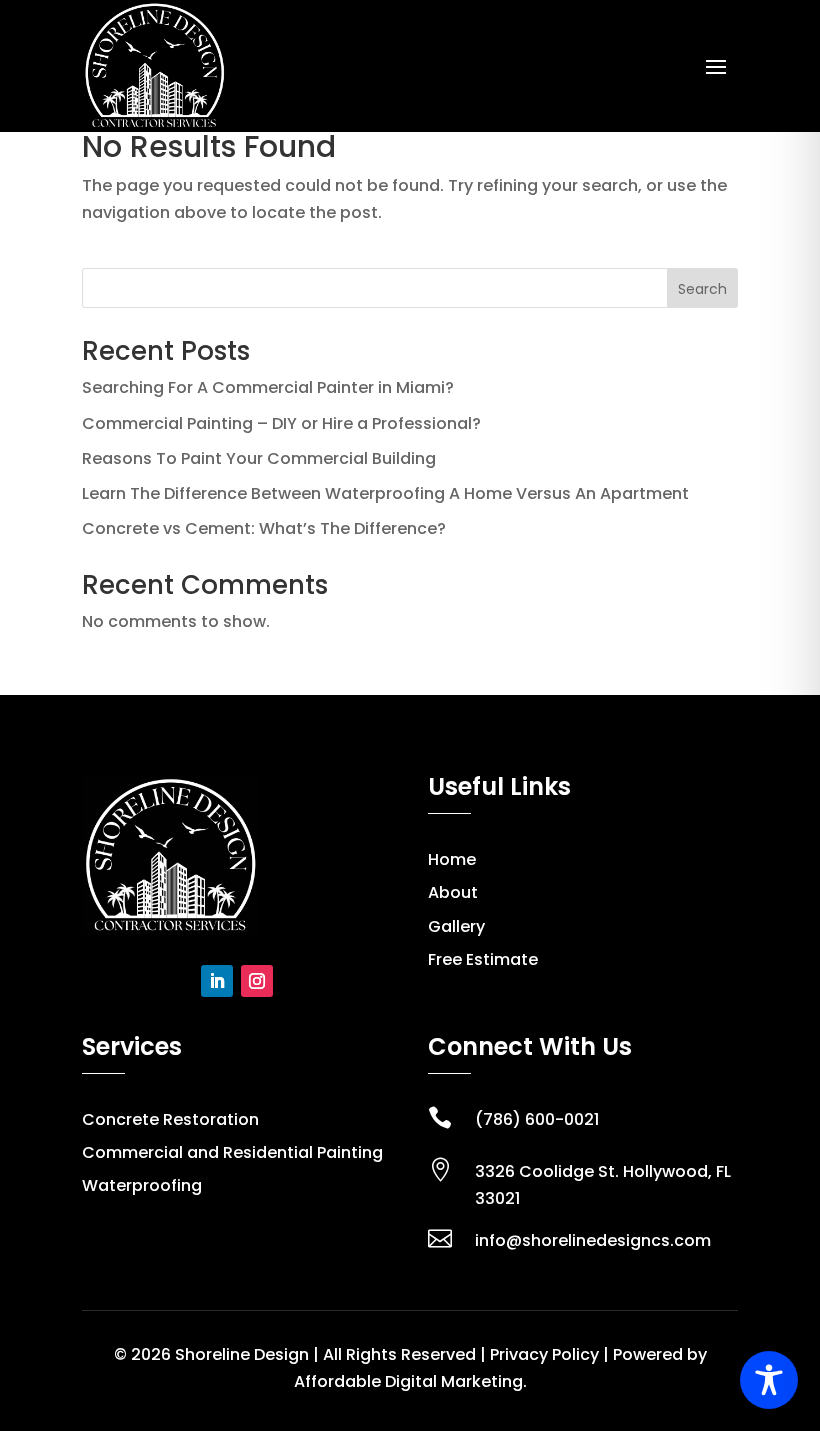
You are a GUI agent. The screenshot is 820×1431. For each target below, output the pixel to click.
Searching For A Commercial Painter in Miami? (268, 387)
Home (452, 859)
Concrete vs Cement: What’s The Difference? (264, 528)
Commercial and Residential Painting (232, 1152)
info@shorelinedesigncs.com (593, 1240)
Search (702, 289)
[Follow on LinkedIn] (217, 981)
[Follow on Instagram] (257, 981)
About (453, 892)
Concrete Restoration (170, 1119)
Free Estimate (483, 959)
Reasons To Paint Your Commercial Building (259, 458)
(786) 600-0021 (537, 1119)
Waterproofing (142, 1185)
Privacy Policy (544, 1354)
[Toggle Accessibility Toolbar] (769, 1380)
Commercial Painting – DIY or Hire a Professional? (281, 423)
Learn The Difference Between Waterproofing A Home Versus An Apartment (385, 493)
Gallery (456, 926)
